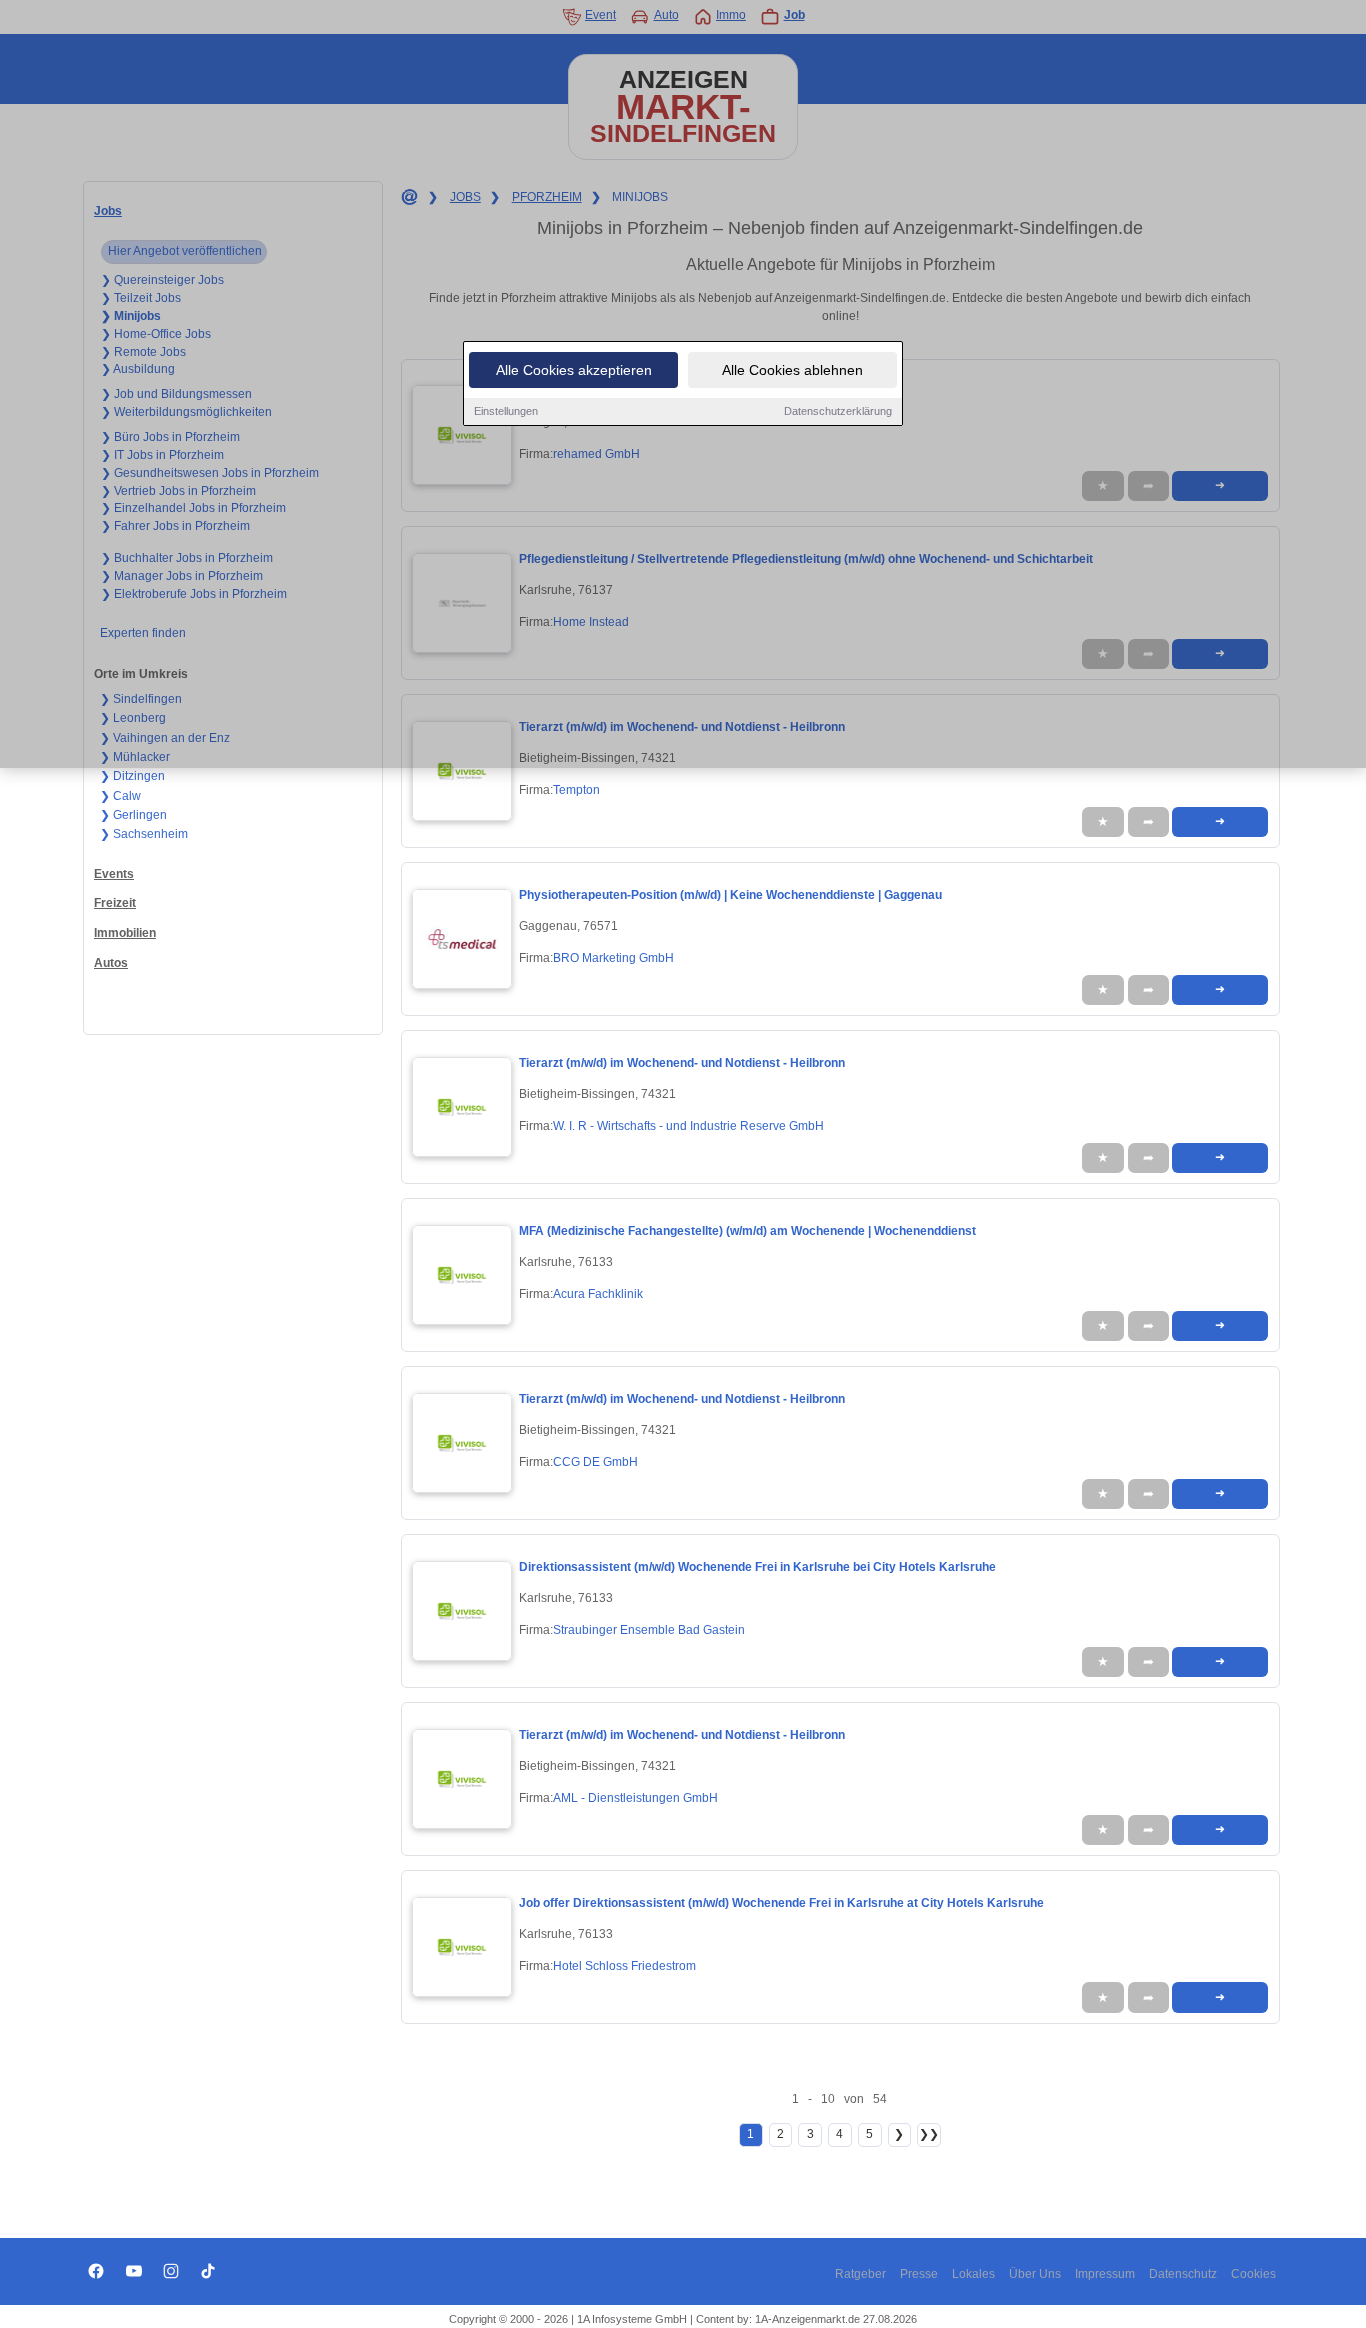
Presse (919, 2274)
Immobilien (125, 933)
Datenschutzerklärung (838, 411)
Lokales (973, 2274)
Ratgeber (860, 2274)
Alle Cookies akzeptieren (574, 370)
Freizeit (115, 903)
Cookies (1253, 2274)
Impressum (1105, 2274)
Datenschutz (1183, 2274)
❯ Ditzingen (132, 776)
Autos (111, 963)
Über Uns (1035, 2274)
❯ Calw (120, 796)
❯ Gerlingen (133, 815)
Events (114, 874)
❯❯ (929, 2134)
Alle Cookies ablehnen (792, 370)
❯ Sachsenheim (144, 834)
